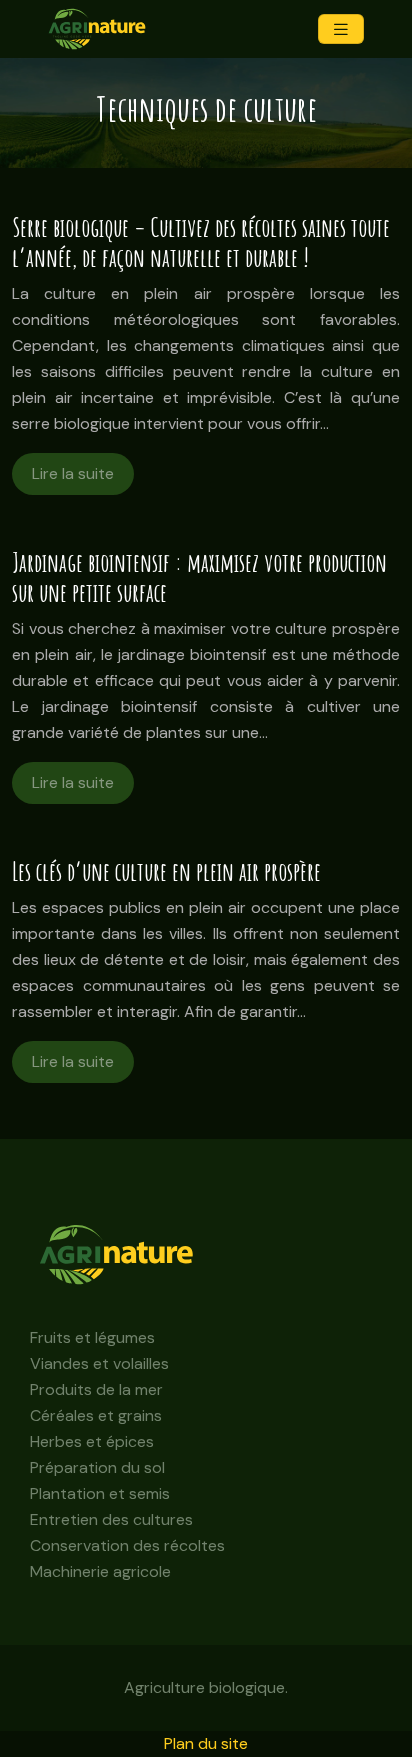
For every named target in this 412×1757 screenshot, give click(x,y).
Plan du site (206, 1743)
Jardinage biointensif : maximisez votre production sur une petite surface (199, 577)
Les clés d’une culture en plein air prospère (166, 871)
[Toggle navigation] (341, 29)
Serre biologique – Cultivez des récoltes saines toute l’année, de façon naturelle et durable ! (201, 242)
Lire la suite (73, 473)
